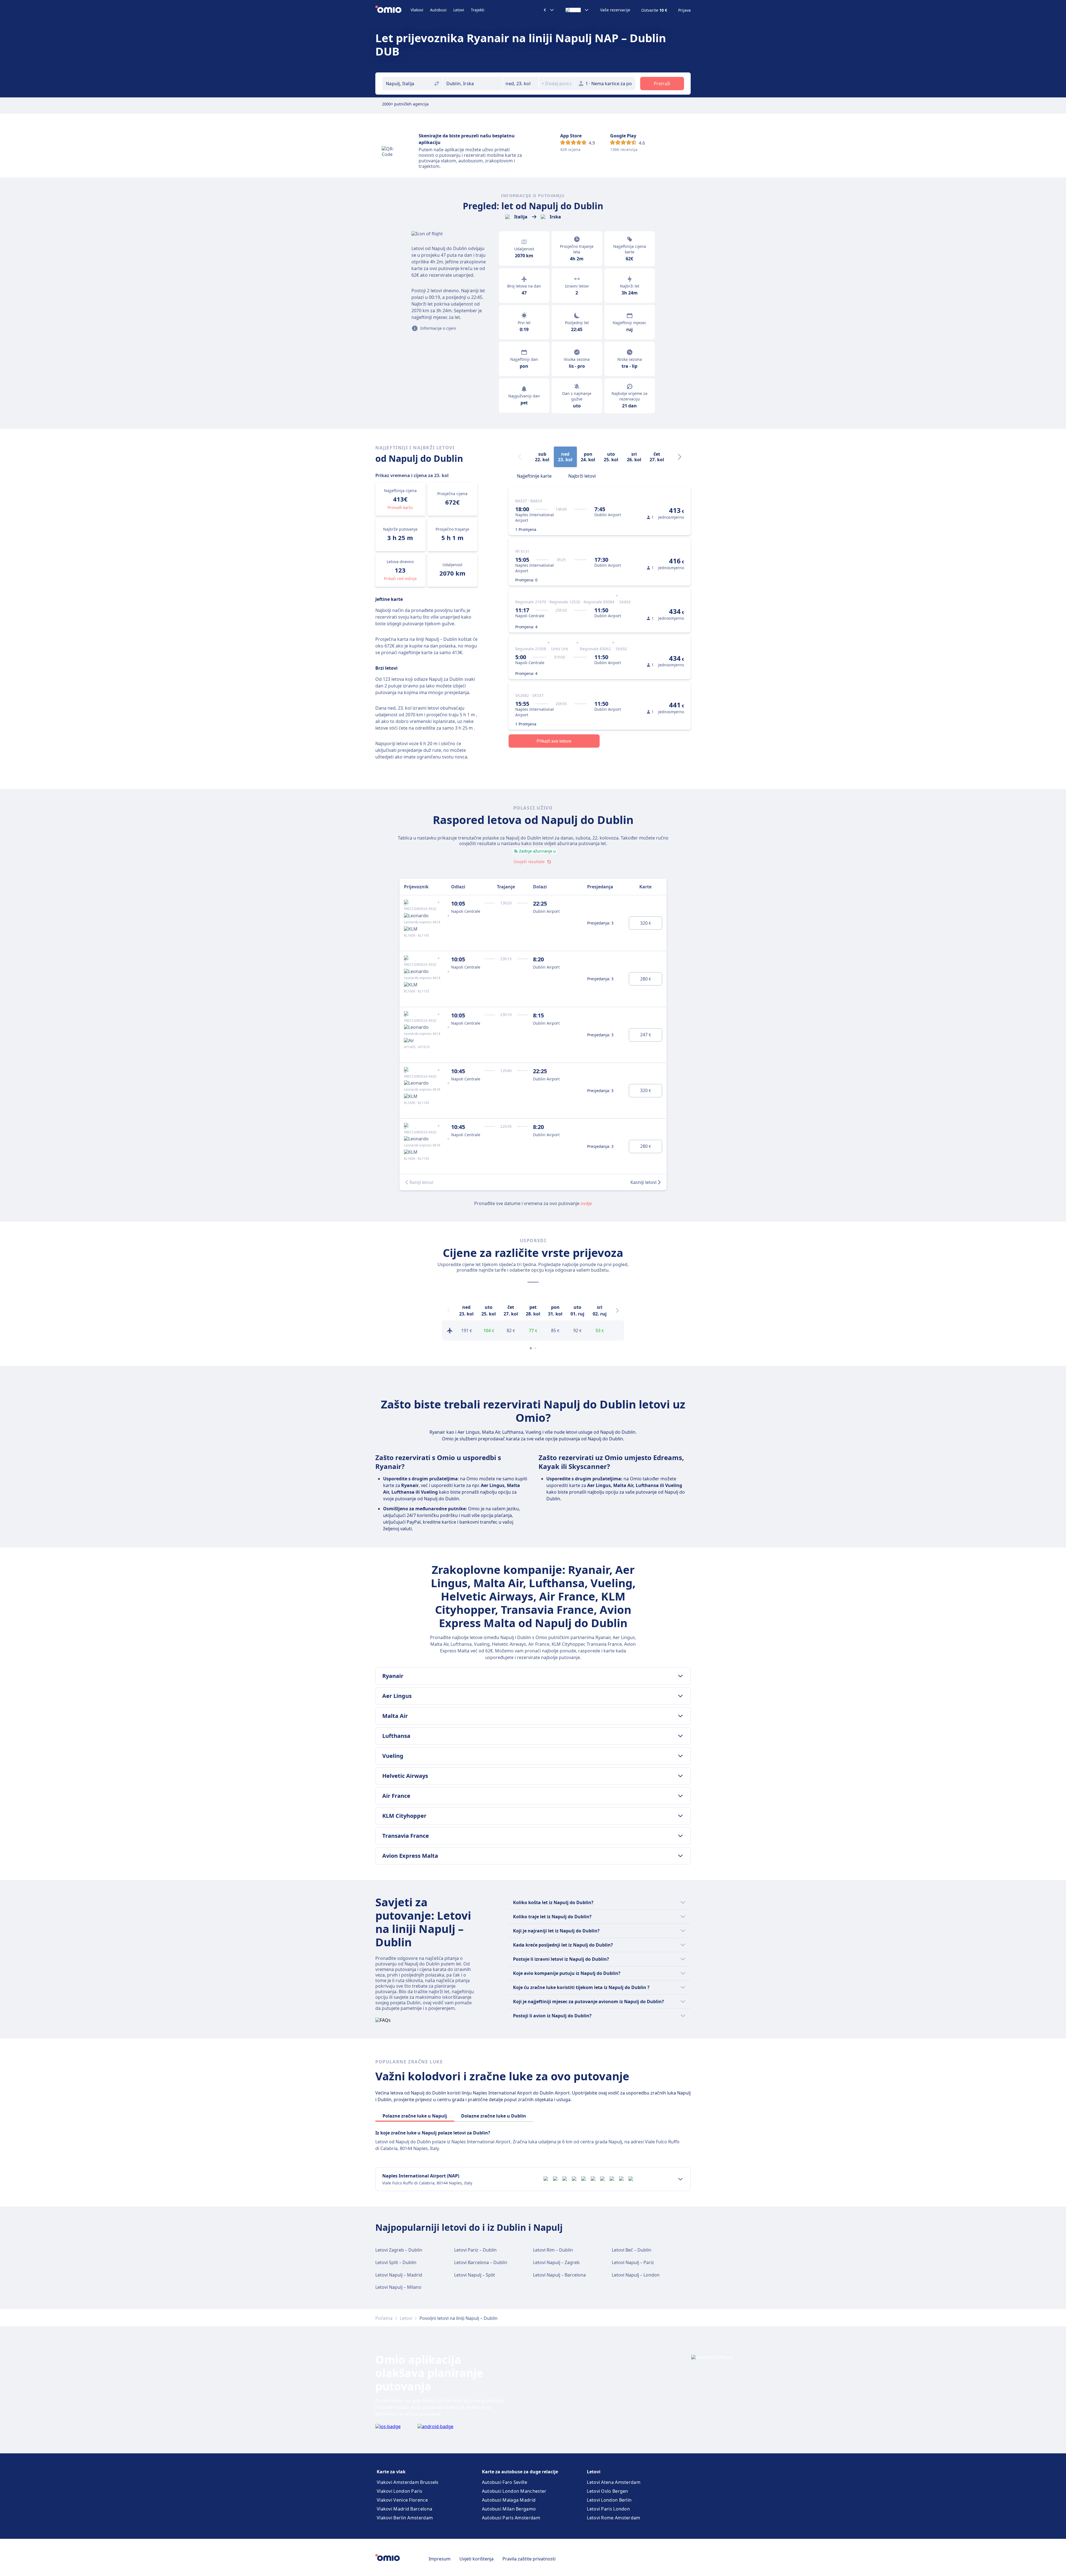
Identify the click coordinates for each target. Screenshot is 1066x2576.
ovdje (586, 1203)
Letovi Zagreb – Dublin (399, 2250)
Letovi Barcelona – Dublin (481, 2262)
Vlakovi (417, 10)
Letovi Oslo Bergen (607, 2491)
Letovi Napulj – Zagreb (556, 2262)
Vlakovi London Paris (399, 2491)
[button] (521, 84)
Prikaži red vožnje (400, 579)
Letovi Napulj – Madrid (399, 2275)
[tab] (534, 475)
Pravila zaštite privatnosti (529, 2559)
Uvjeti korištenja (477, 2559)
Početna (384, 2318)
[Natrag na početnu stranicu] (393, 10)
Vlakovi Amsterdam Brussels (408, 2482)
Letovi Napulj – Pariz (633, 2262)
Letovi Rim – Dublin (553, 2250)
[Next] (680, 457)
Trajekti (478, 10)
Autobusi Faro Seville (505, 2482)
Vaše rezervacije (615, 10)
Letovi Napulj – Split (475, 2275)
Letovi (459, 10)
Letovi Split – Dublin (396, 2262)
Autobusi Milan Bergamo (509, 2509)
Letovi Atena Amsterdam (614, 2482)
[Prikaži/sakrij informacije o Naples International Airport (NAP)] (680, 2179)
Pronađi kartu (400, 507)
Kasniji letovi (643, 1182)
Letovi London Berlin (609, 2500)
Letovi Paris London (608, 2509)
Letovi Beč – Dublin (632, 2250)
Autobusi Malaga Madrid (509, 2500)
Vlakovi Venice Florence (402, 2500)
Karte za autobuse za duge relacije (520, 2472)
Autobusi (438, 10)
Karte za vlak (391, 2472)
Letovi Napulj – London (636, 2275)
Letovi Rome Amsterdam (614, 2518)
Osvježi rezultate (529, 862)
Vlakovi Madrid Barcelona (404, 2509)
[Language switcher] (577, 10)
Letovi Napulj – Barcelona (559, 2275)
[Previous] (449, 1310)
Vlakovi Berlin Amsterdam (405, 2518)
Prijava (684, 10)
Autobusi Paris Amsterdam (511, 2518)
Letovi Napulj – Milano (398, 2287)
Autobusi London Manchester (514, 2491)
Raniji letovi (421, 1182)
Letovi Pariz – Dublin (475, 2250)
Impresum (440, 2559)
